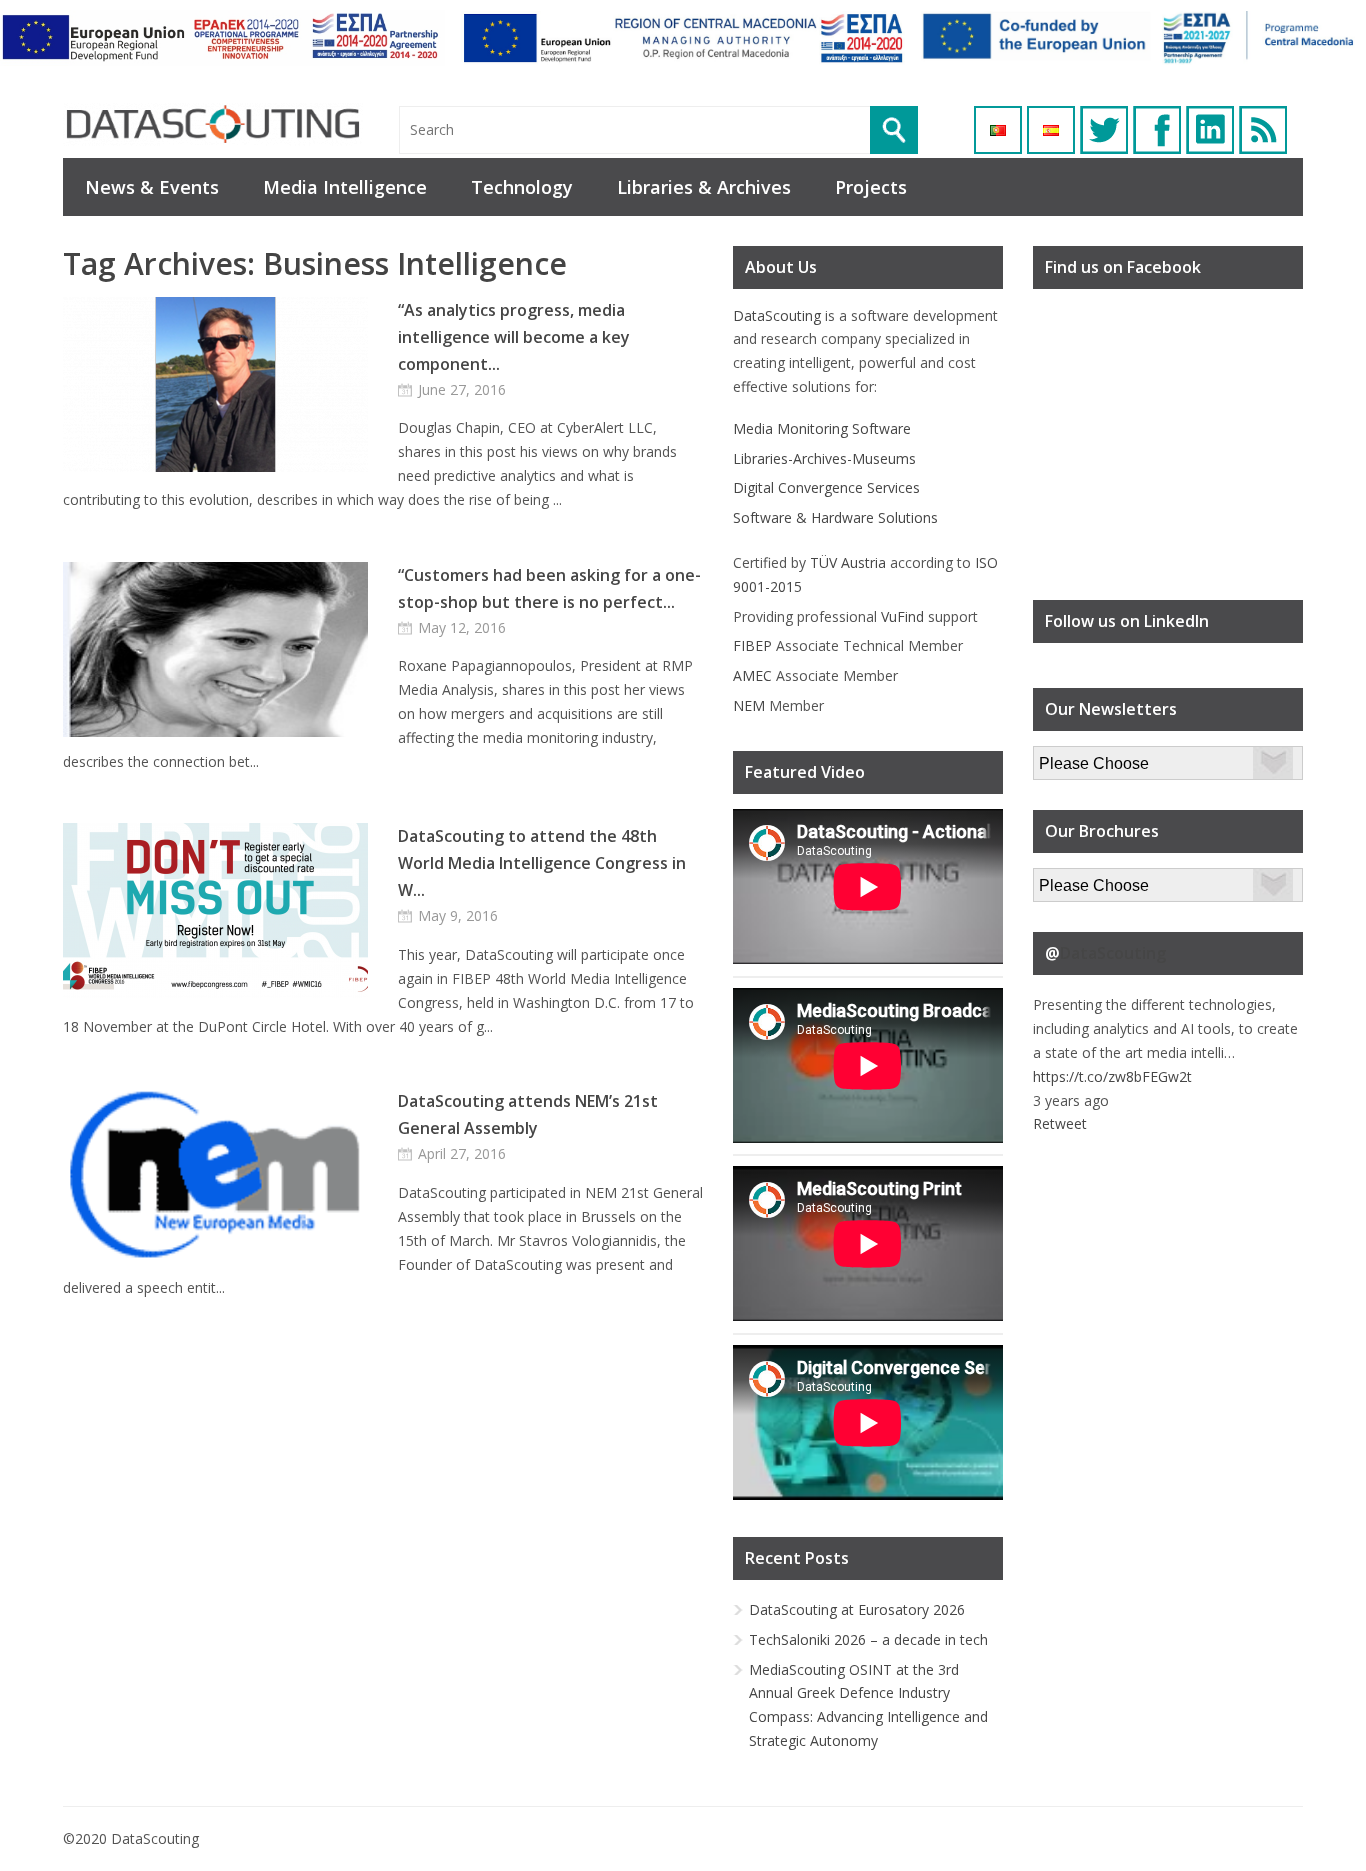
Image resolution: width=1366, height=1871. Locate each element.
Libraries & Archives (704, 187)
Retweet (1060, 1123)
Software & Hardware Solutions (835, 517)
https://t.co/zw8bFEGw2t (1112, 1076)
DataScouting (777, 315)
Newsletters (1072, 757)
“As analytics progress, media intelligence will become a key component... (514, 337)
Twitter (1104, 130)
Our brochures (1079, 879)
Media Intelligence (345, 187)
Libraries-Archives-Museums (824, 458)
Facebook (1157, 130)
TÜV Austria (848, 562)
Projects (871, 187)
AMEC (752, 675)
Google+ (1210, 130)
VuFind (902, 616)
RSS (1263, 130)
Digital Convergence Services (826, 487)
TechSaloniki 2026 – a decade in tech (868, 1639)
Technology (522, 187)
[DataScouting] (213, 124)
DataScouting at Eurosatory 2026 (857, 1609)
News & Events (152, 187)
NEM (749, 705)
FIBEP (752, 645)
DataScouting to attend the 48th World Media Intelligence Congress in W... (542, 863)
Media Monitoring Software (822, 428)
